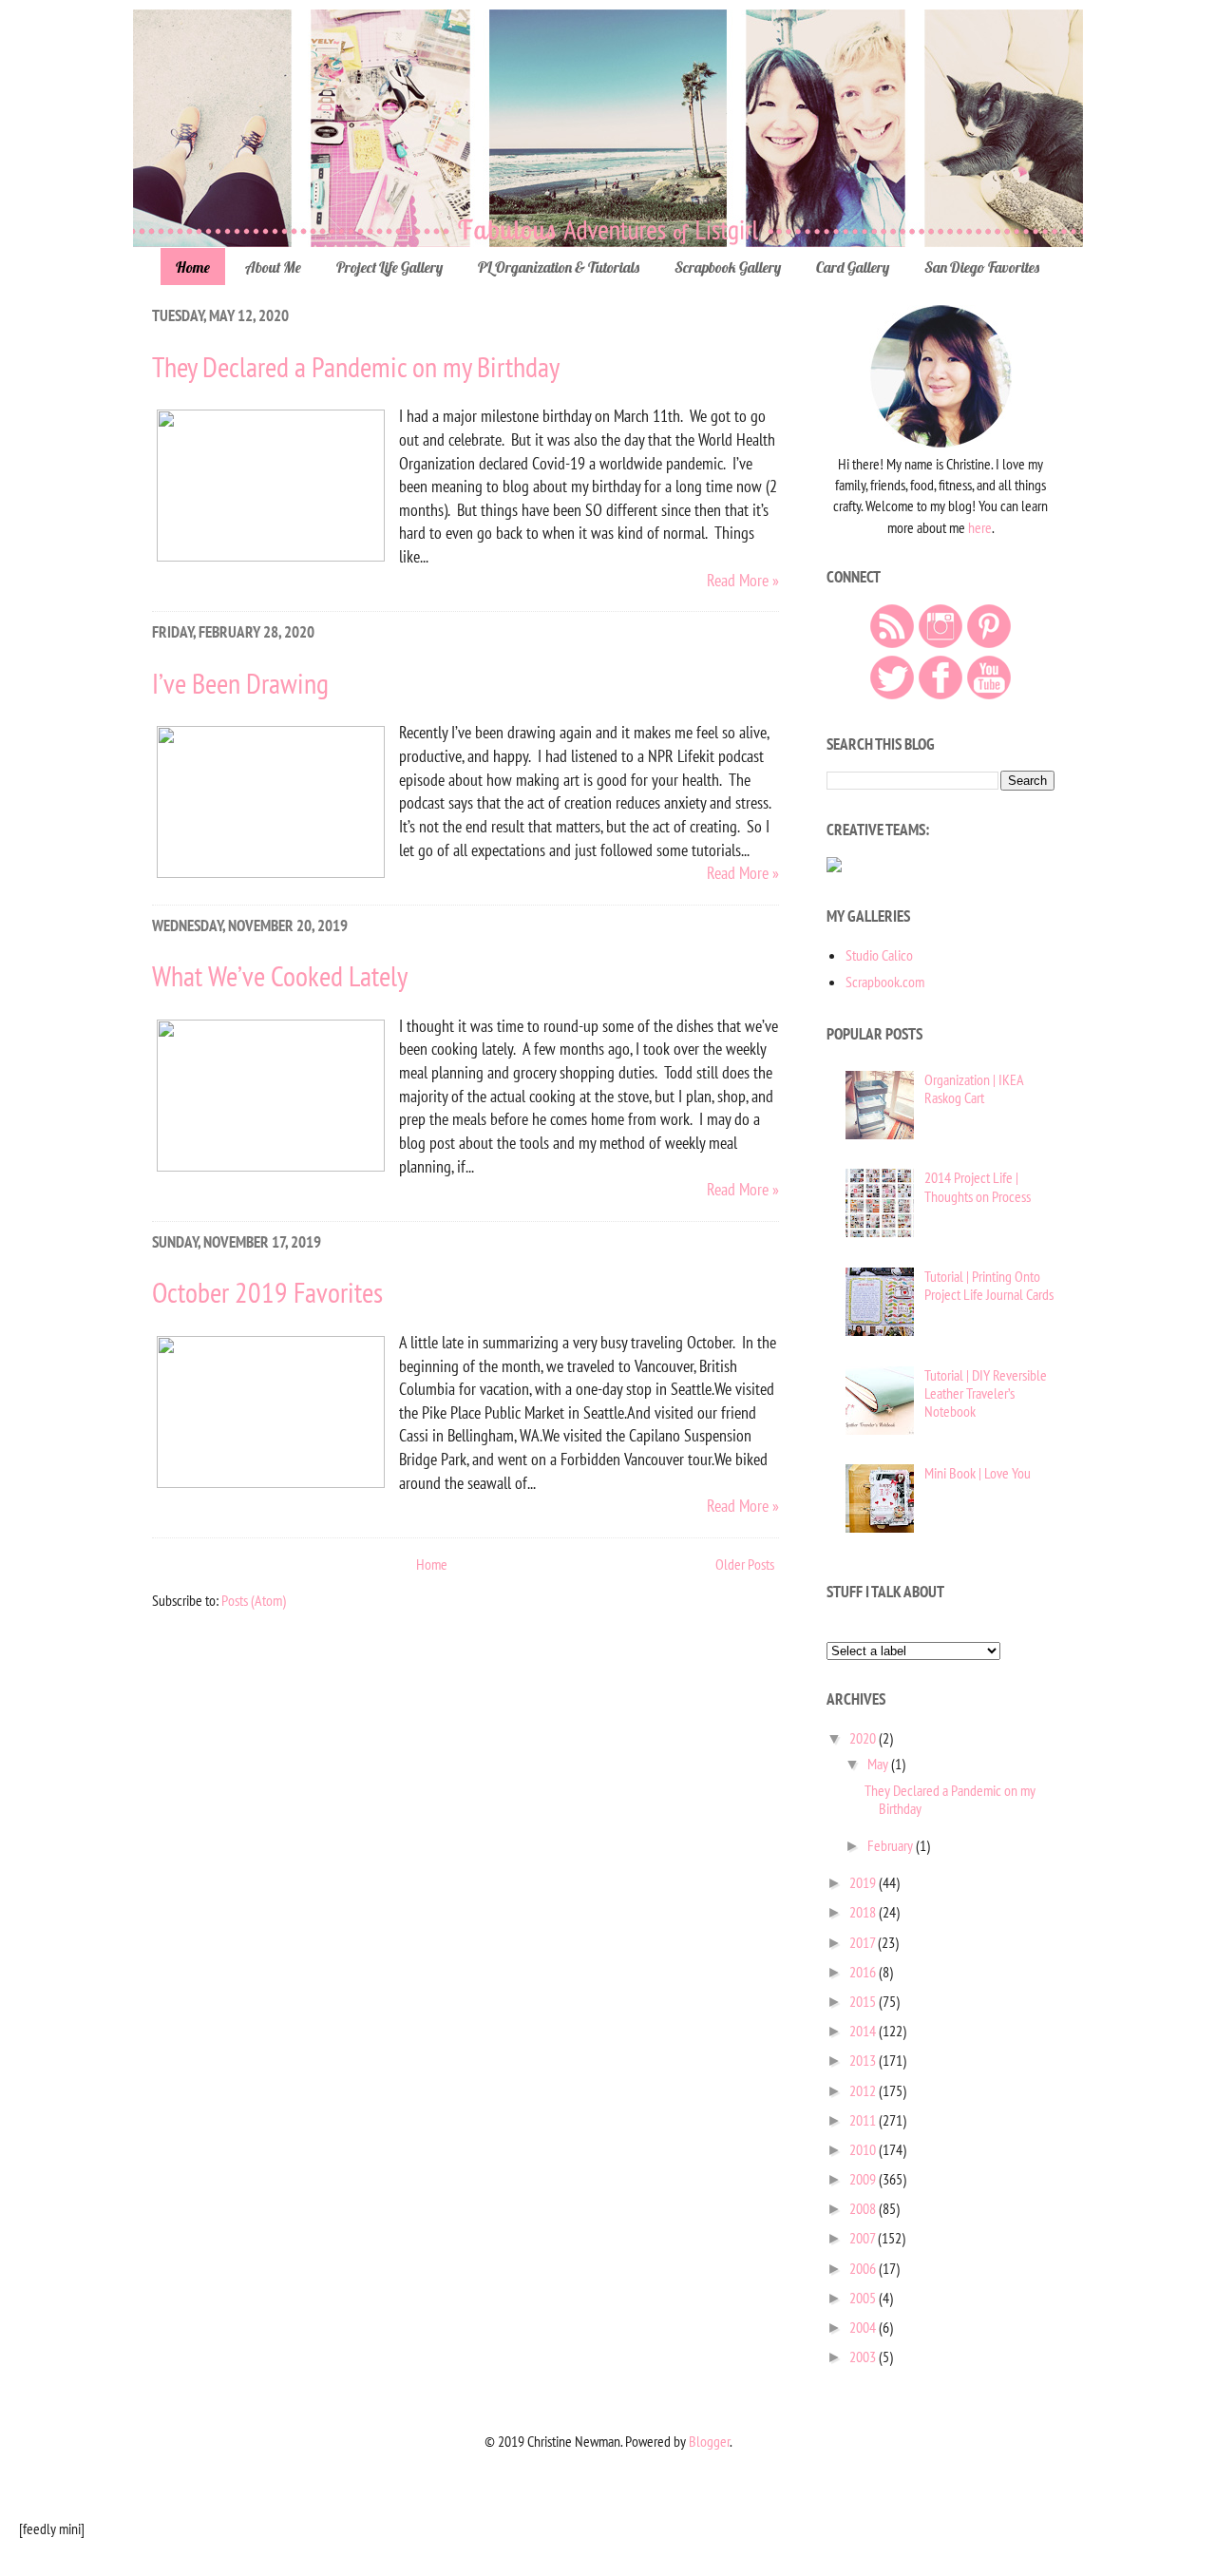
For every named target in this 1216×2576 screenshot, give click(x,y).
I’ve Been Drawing (240, 683)
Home (193, 267)
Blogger (709, 2441)
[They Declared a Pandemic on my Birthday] (271, 555)
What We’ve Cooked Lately (280, 975)
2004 (864, 2327)
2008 (864, 2208)
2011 (864, 2120)
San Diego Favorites (982, 267)
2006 (864, 2268)
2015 (864, 2001)
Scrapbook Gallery (728, 267)
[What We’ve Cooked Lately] (271, 1165)
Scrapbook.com (885, 982)
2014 (864, 2031)
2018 (864, 1912)
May (879, 1764)
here (980, 527)
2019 (864, 1882)
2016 (864, 1972)
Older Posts (745, 1564)
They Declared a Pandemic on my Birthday (356, 366)
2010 (864, 2149)
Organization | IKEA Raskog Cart (974, 1088)
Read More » (743, 580)
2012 (864, 2090)
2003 (864, 2357)
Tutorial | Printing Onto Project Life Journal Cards (989, 1285)
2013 (864, 2060)
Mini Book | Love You (978, 1473)
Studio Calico (879, 955)
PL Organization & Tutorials (559, 267)
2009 (864, 2179)
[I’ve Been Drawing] (271, 872)
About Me (273, 267)
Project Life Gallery (389, 267)
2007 (864, 2238)
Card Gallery (853, 267)
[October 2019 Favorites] (271, 1482)
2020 (864, 1738)
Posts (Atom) (254, 1600)
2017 (864, 1942)
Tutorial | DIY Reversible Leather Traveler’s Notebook (986, 1393)
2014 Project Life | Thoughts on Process (978, 1186)
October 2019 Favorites (267, 1292)
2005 (864, 2298)
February (892, 1845)
